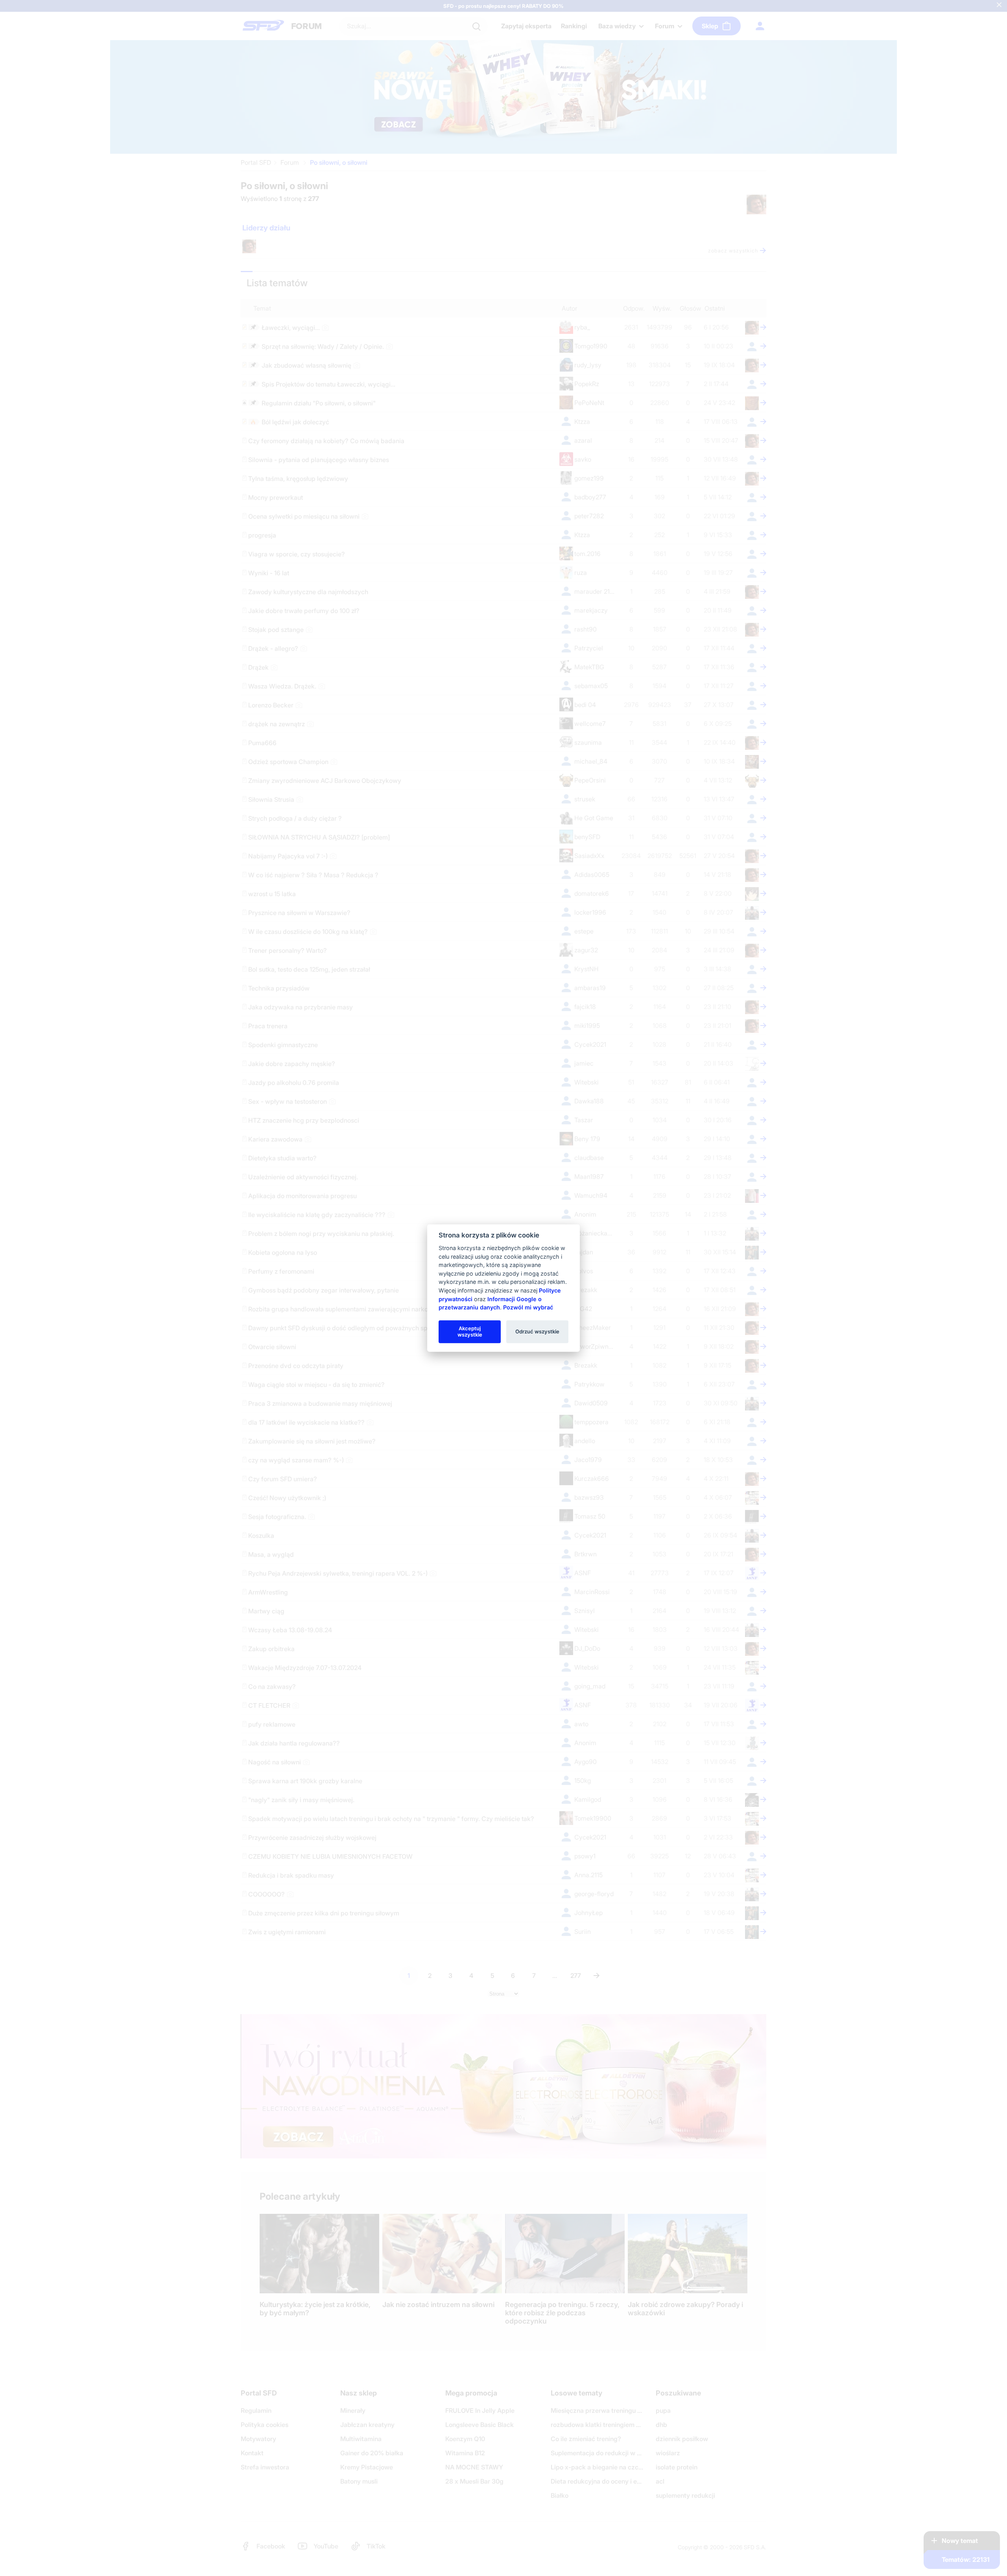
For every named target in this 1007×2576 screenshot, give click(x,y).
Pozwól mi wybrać (528, 1307)
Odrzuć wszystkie (537, 1331)
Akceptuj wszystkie (470, 1331)
